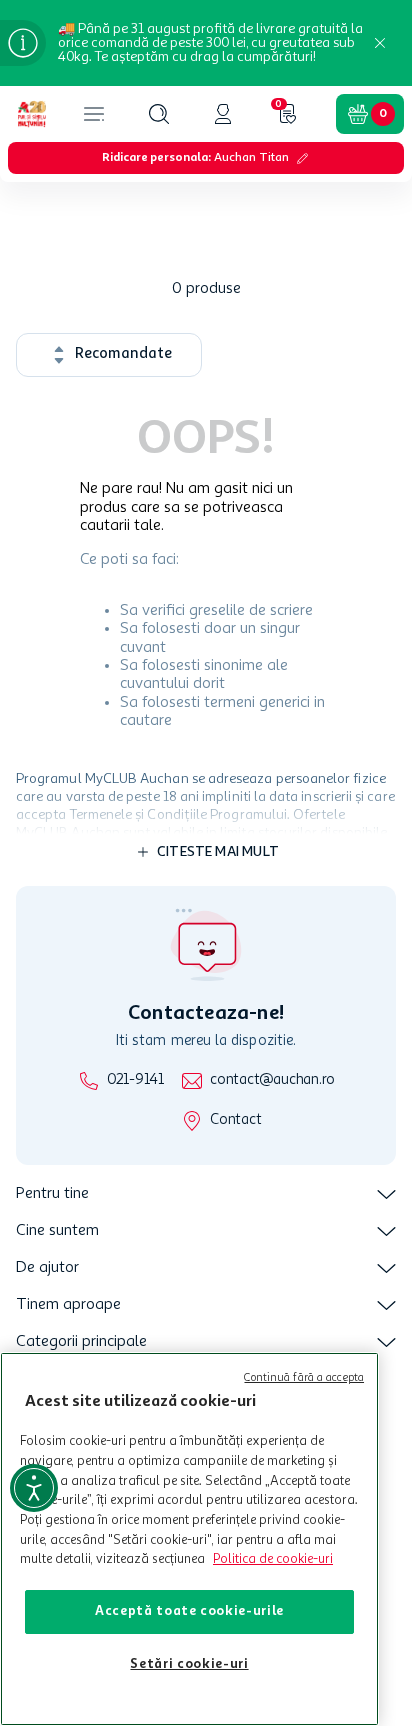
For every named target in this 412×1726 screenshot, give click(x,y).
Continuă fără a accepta (304, 1378)
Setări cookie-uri (189, 1664)
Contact (235, 1120)
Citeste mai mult (218, 852)
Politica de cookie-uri (273, 1559)
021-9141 (135, 1080)
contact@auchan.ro (272, 1080)
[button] (159, 114)
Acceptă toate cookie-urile (189, 1611)
